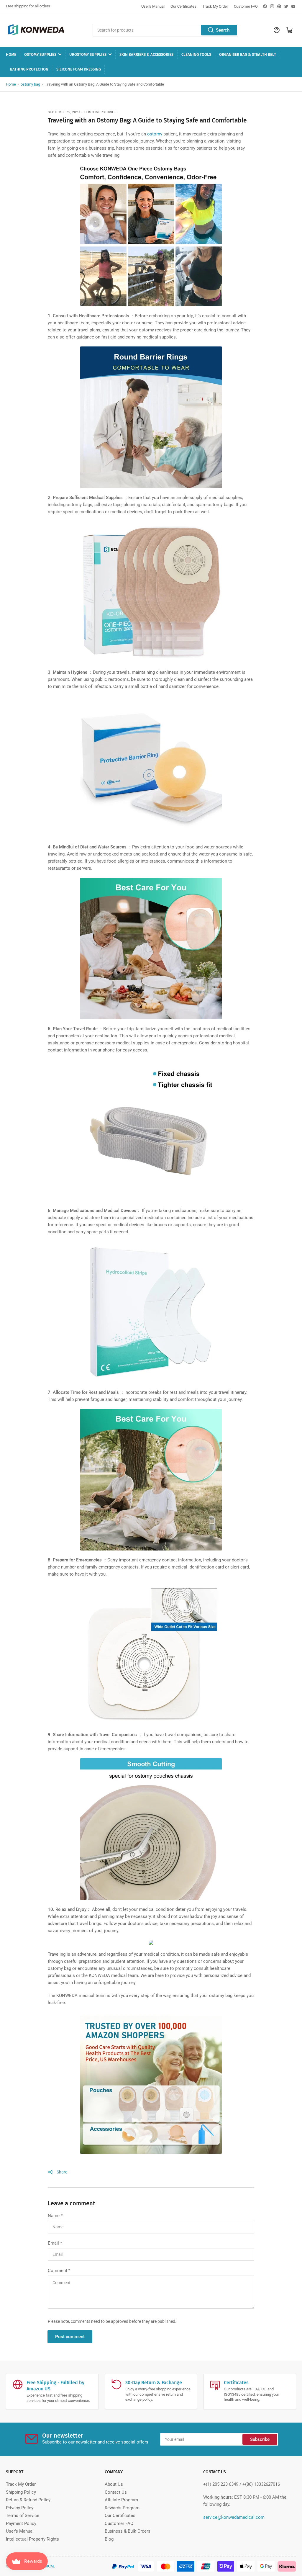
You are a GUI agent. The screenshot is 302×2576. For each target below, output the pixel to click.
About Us (114, 2484)
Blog (109, 2539)
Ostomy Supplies (40, 54)
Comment (59, 2271)
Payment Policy (21, 2523)
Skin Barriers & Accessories (146, 54)
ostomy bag (30, 84)
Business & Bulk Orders (128, 2531)
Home (11, 54)
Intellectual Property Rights (32, 2539)
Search (223, 30)
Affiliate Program (121, 2500)
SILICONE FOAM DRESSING (79, 69)
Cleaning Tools (196, 54)
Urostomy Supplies (88, 54)
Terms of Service (23, 2516)
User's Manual (153, 6)
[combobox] (165, 30)
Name (55, 2216)
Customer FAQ (246, 6)
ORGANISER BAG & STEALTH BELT (248, 54)
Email (55, 2243)
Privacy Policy (20, 2508)
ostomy (155, 134)
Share (62, 2172)
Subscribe (260, 2439)
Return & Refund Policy (28, 2500)
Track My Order (215, 6)
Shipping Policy (21, 2492)
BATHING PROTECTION (29, 69)
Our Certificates (183, 6)
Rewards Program (122, 2508)
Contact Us (116, 2492)
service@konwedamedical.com (234, 2517)
